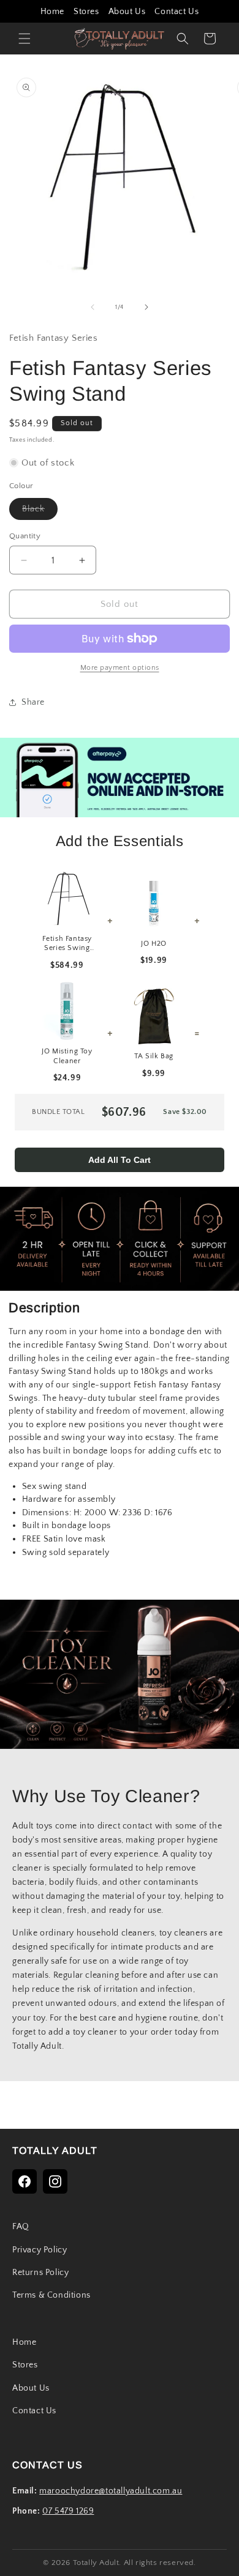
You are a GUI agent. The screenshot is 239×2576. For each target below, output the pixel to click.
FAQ (21, 2227)
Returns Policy (40, 2273)
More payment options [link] (120, 668)
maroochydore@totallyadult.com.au (111, 2491)
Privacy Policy (40, 2250)
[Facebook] (25, 2181)
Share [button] (33, 702)
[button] (25, 39)
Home (52, 12)
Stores (86, 12)
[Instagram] (55, 2181)
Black (40, 512)
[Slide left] (93, 307)
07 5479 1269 (68, 2511)
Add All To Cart (120, 1160)
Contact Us (176, 12)
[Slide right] (146, 307)
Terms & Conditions (51, 2295)
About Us (127, 12)
